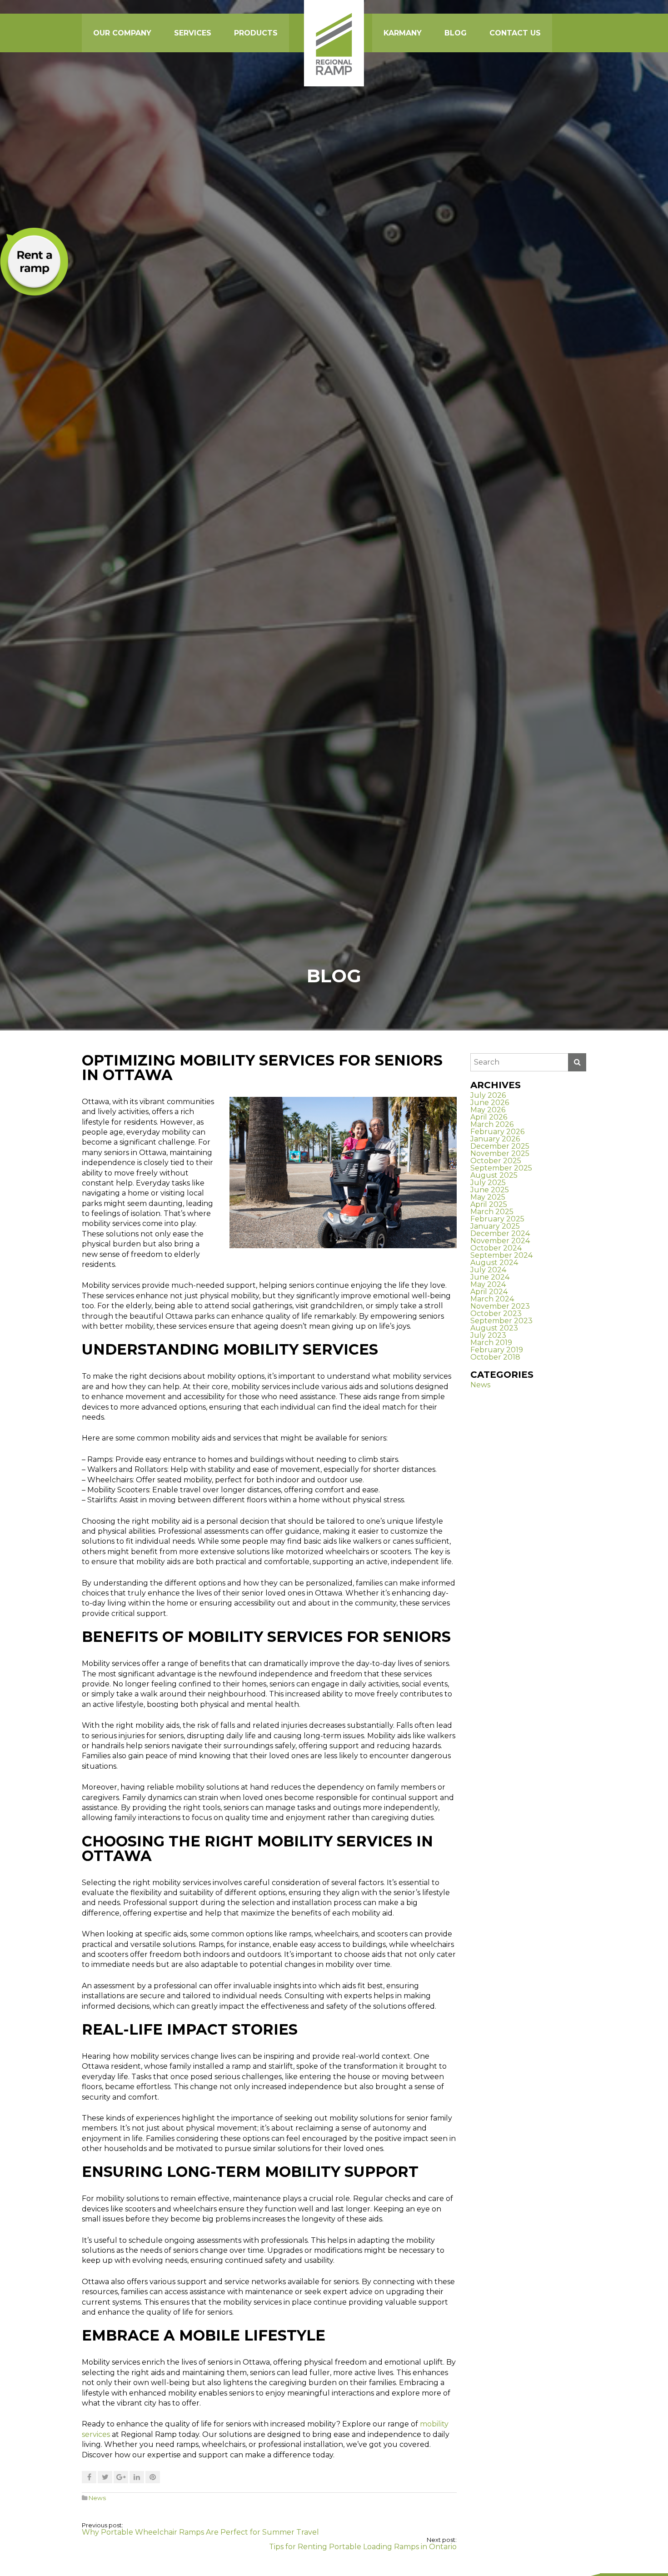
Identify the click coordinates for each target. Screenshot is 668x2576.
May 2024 (488, 1284)
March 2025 (492, 1212)
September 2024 (501, 1255)
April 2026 (489, 1117)
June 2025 (490, 1190)
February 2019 (497, 1350)
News (97, 2498)
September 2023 (501, 1321)
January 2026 (495, 1139)
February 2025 (497, 1219)
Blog (456, 33)
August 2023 (494, 1328)
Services (193, 33)
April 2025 (489, 1204)
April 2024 (489, 1292)
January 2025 (495, 1226)
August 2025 (494, 1175)
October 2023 (496, 1313)
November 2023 (500, 1306)
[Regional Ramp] (334, 43)
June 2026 (490, 1103)
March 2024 (492, 1299)
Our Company (122, 33)
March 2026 (492, 1124)
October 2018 (495, 1357)
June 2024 (490, 1277)
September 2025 (501, 1168)
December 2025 (500, 1146)
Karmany (403, 33)
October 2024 (496, 1248)
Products (256, 33)
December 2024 (500, 1233)
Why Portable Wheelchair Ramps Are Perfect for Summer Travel (200, 2532)
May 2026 (488, 1110)
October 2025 (496, 1161)
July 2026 (488, 1095)
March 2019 (491, 1343)
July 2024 (488, 1270)
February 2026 (497, 1132)
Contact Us (515, 33)
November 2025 (500, 1153)
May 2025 (488, 1197)
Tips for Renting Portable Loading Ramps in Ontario (363, 2547)
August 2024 (494, 1263)
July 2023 (488, 1335)
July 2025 (488, 1183)
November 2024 (500, 1241)
